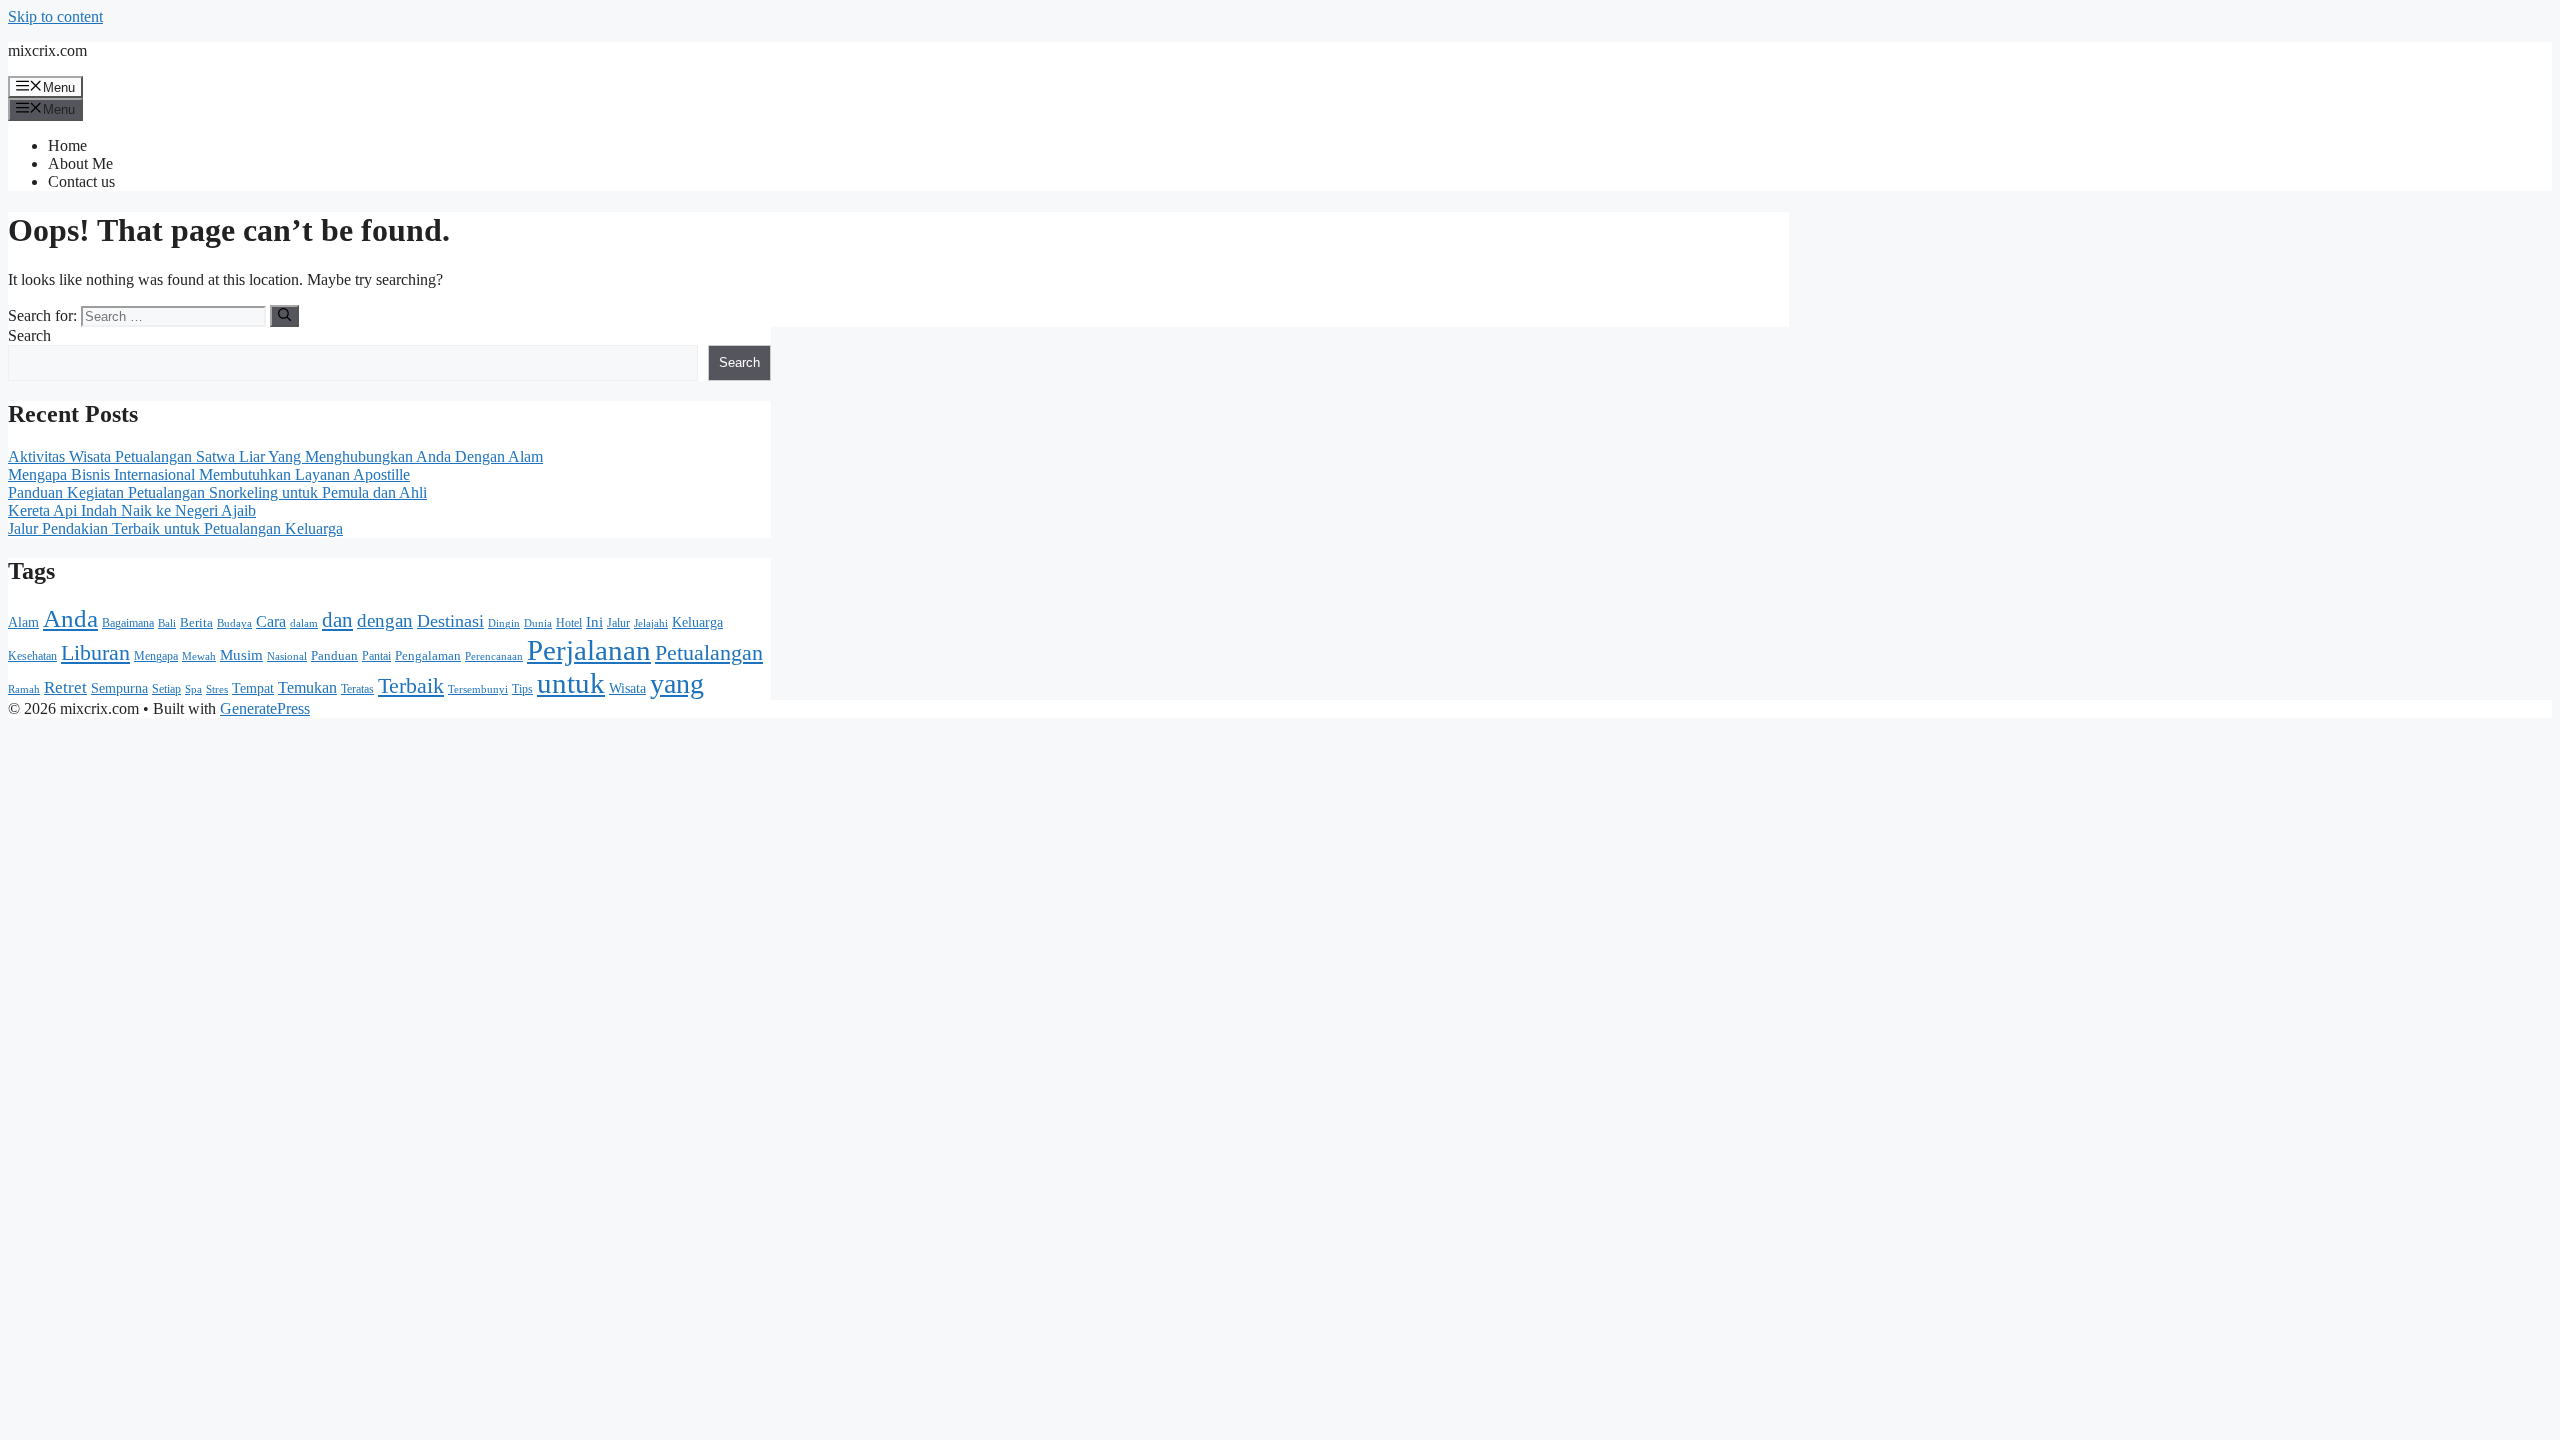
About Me (80, 163)
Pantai (376, 656)
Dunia (538, 623)
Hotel (569, 623)
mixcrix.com (47, 50)
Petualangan (709, 652)
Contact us (81, 181)
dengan (385, 620)
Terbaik (411, 686)
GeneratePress (265, 708)
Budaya (234, 623)
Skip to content (55, 16)
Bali (167, 623)
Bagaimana (128, 623)
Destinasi (450, 621)
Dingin (504, 623)
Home (67, 145)
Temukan (307, 687)
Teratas (357, 689)
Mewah (199, 656)
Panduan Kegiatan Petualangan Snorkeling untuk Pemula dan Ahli (217, 492)
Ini (594, 622)
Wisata (627, 688)
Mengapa (156, 656)
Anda (70, 618)
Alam (23, 622)
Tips (522, 689)
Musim (241, 655)
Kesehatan (32, 656)
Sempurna (119, 688)
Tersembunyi (478, 689)
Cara (271, 621)
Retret (65, 687)
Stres (217, 689)
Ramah (24, 689)
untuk (571, 683)
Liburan (95, 653)
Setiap (166, 689)
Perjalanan (589, 650)
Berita (196, 622)
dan (337, 620)
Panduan (334, 656)
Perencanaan (494, 656)
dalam (304, 623)
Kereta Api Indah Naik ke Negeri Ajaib (132, 510)
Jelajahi (651, 623)
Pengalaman (428, 655)
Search (29, 335)
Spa (193, 689)
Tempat (253, 688)
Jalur (618, 623)
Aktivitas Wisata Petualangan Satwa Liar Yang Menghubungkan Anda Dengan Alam (275, 456)
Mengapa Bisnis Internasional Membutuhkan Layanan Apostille (209, 474)
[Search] (284, 316)
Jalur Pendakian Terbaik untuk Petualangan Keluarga (175, 528)
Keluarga (697, 622)
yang (677, 683)
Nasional (287, 656)
